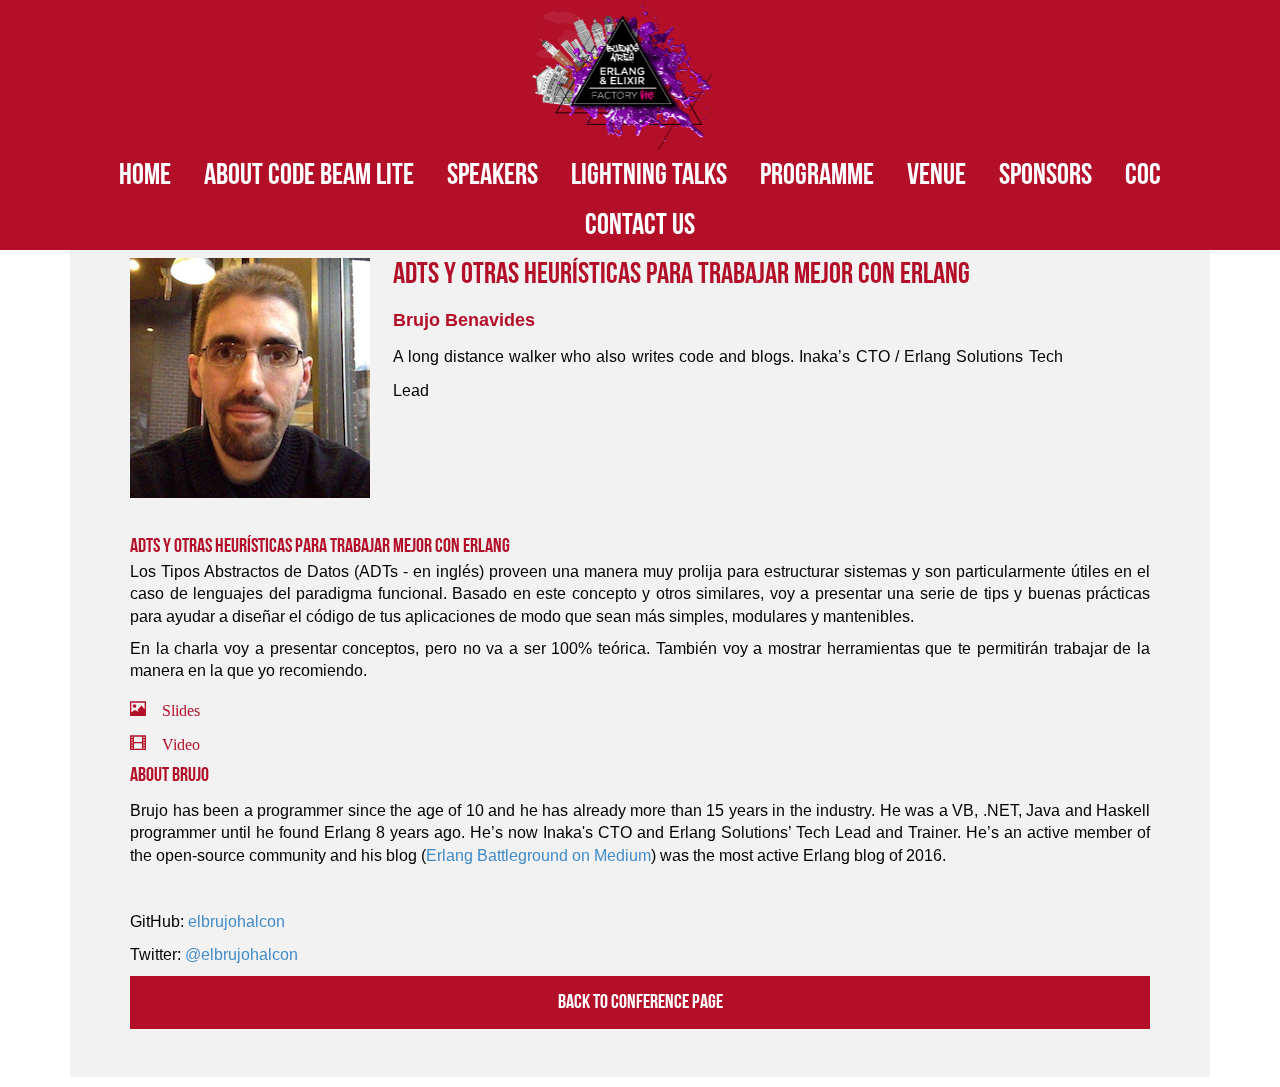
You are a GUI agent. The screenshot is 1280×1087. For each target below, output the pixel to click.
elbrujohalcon (236, 921)
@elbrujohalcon (241, 954)
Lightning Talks (649, 175)
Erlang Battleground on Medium (538, 855)
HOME (145, 175)
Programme (817, 175)
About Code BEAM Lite (309, 175)
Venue (936, 175)
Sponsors (1045, 175)
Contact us (640, 225)
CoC (1143, 175)
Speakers (492, 175)
